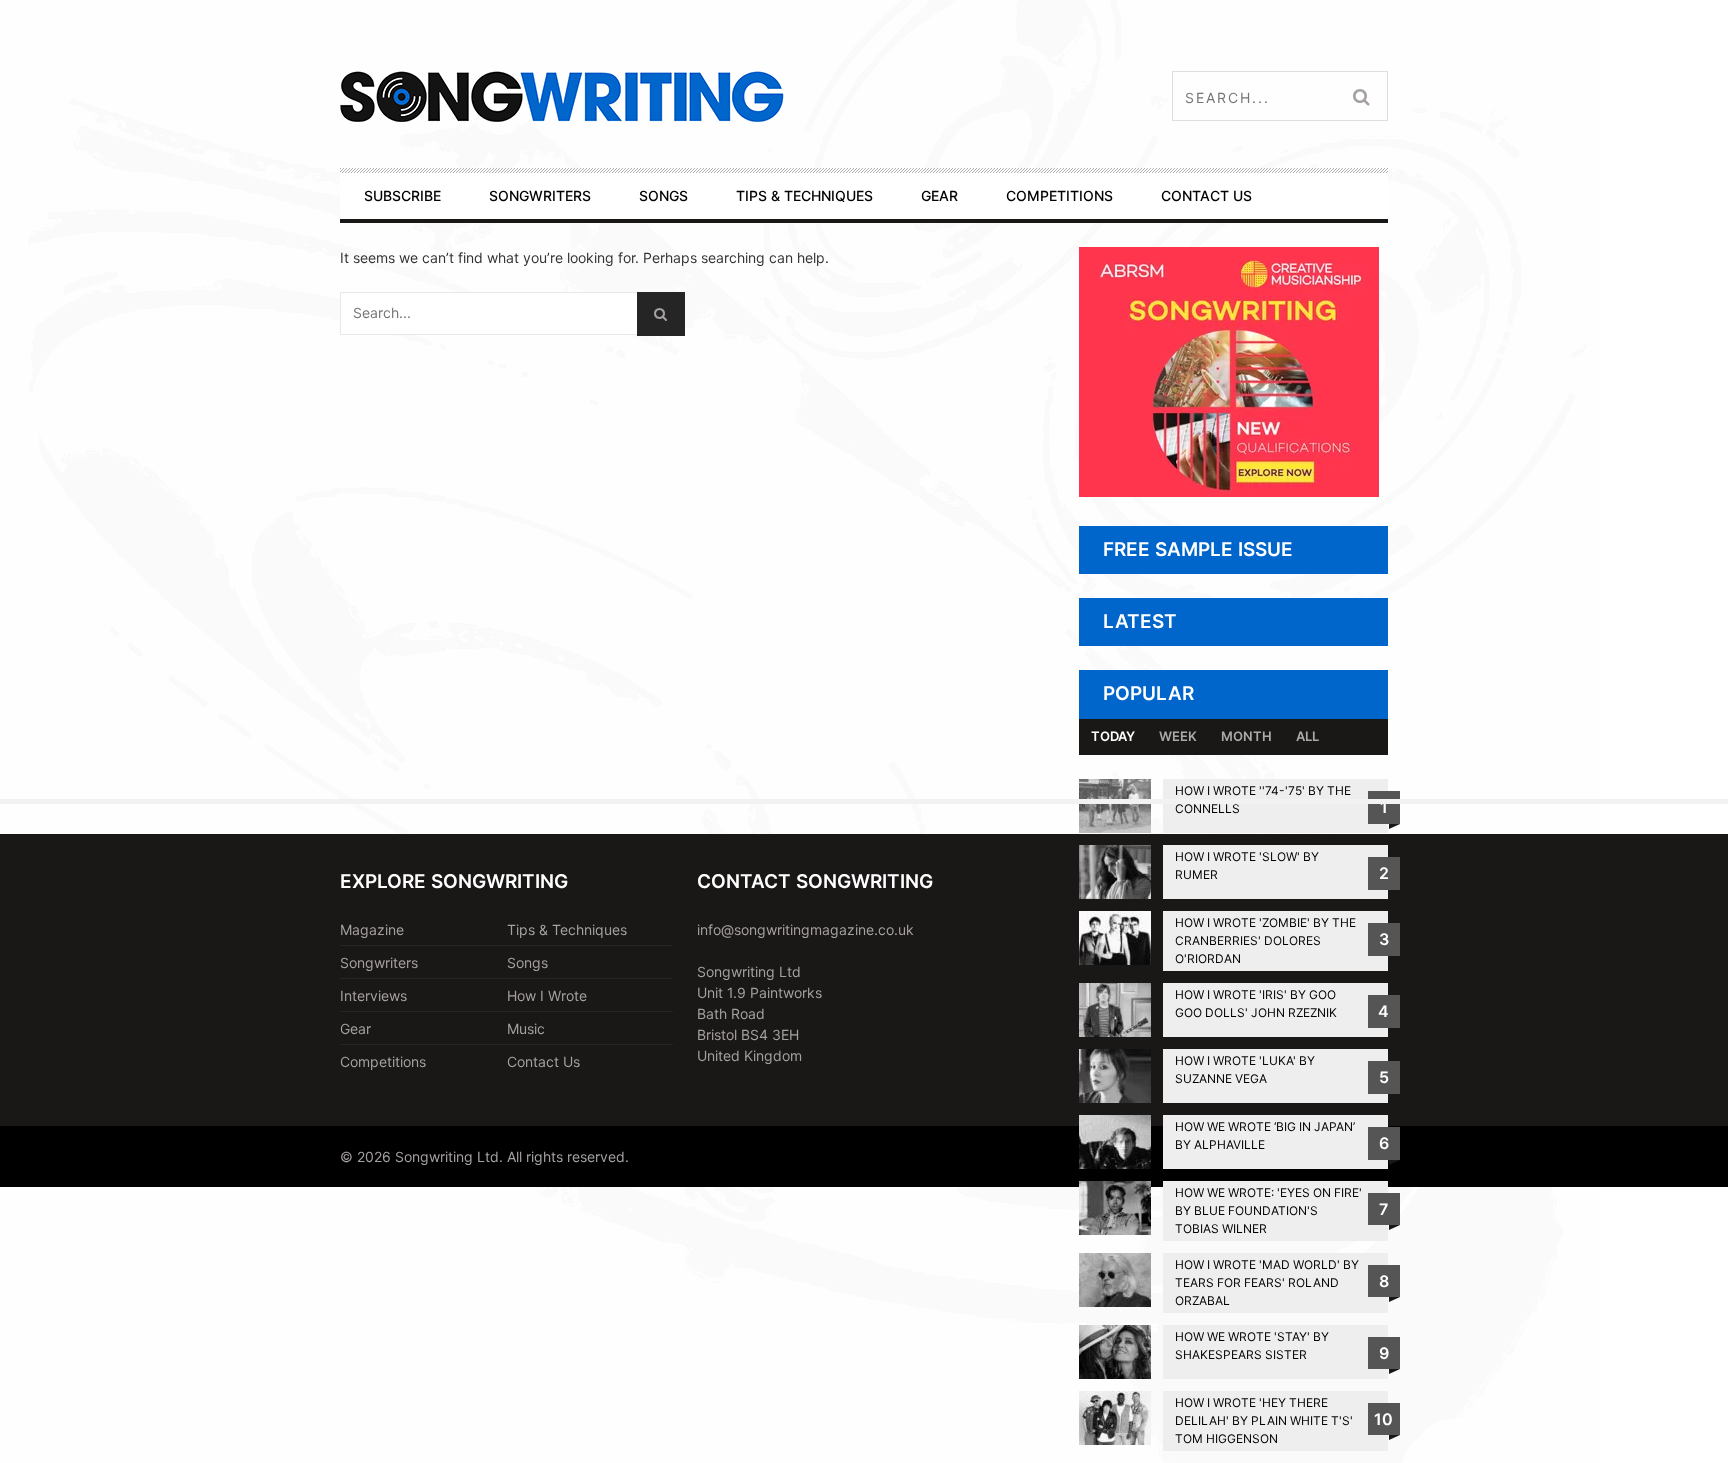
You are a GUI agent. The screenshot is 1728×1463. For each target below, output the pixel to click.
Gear (355, 1028)
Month (1246, 736)
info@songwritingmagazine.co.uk (805, 929)
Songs (527, 962)
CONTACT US (1206, 195)
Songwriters (379, 962)
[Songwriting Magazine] (680, 96)
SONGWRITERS (540, 195)
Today (1113, 736)
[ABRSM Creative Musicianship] (1229, 491)
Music (526, 1028)
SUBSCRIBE (402, 195)
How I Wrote (547, 995)
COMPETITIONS (1059, 195)
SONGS (663, 195)
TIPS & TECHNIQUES (804, 195)
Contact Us (543, 1061)
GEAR (939, 195)
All (1307, 736)
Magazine (372, 929)
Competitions (383, 1061)
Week (1178, 736)
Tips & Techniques (567, 929)
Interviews (373, 995)
